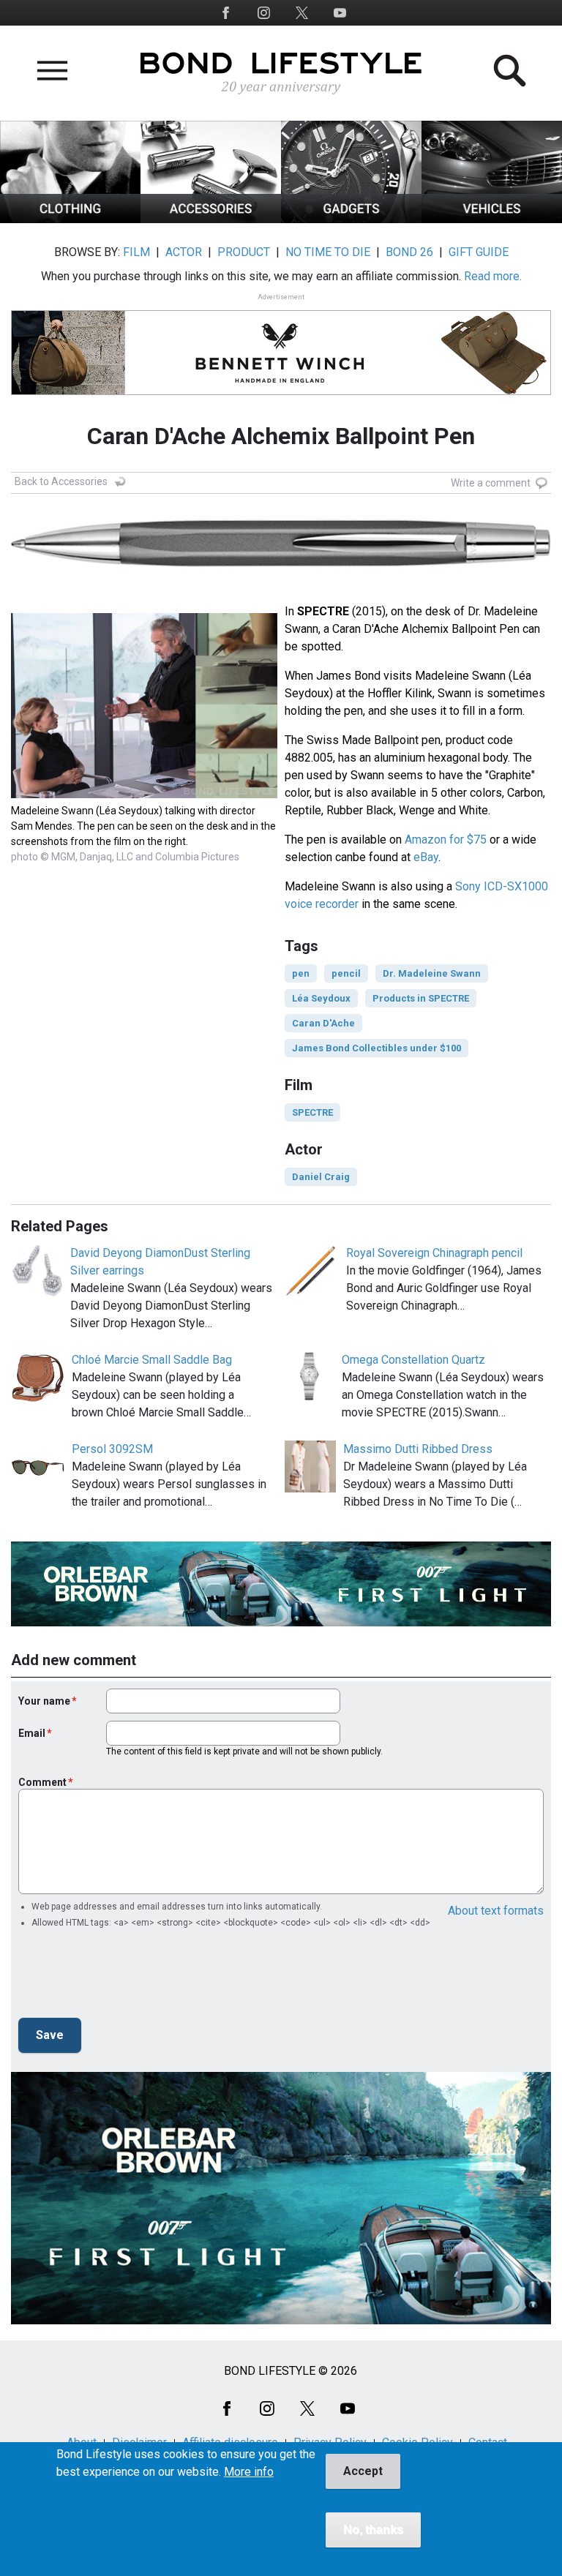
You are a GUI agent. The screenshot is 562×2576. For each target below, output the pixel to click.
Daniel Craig (321, 1177)
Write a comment (491, 483)
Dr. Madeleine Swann (432, 973)
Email (32, 1733)
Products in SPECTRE (421, 998)
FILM (136, 252)
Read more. (493, 276)
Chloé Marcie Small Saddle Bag (152, 1360)
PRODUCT (244, 252)
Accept (363, 2471)
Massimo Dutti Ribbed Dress (418, 1449)
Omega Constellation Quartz (413, 1360)
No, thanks (373, 2530)
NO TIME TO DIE (328, 252)
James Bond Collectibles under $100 (376, 1048)
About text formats (496, 1911)
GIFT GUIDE (479, 252)
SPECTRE (312, 1112)
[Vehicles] (492, 219)
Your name (44, 1701)
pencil (346, 973)
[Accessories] (211, 219)
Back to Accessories (61, 481)
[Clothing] (70, 219)
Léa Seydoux (321, 998)
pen (301, 973)
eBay (426, 857)
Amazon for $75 (446, 840)
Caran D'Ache (323, 1023)
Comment (42, 1782)
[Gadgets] (351, 219)
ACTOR (184, 252)
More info (249, 2472)
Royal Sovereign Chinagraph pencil (434, 1253)
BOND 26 (409, 252)
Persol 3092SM (112, 1449)
